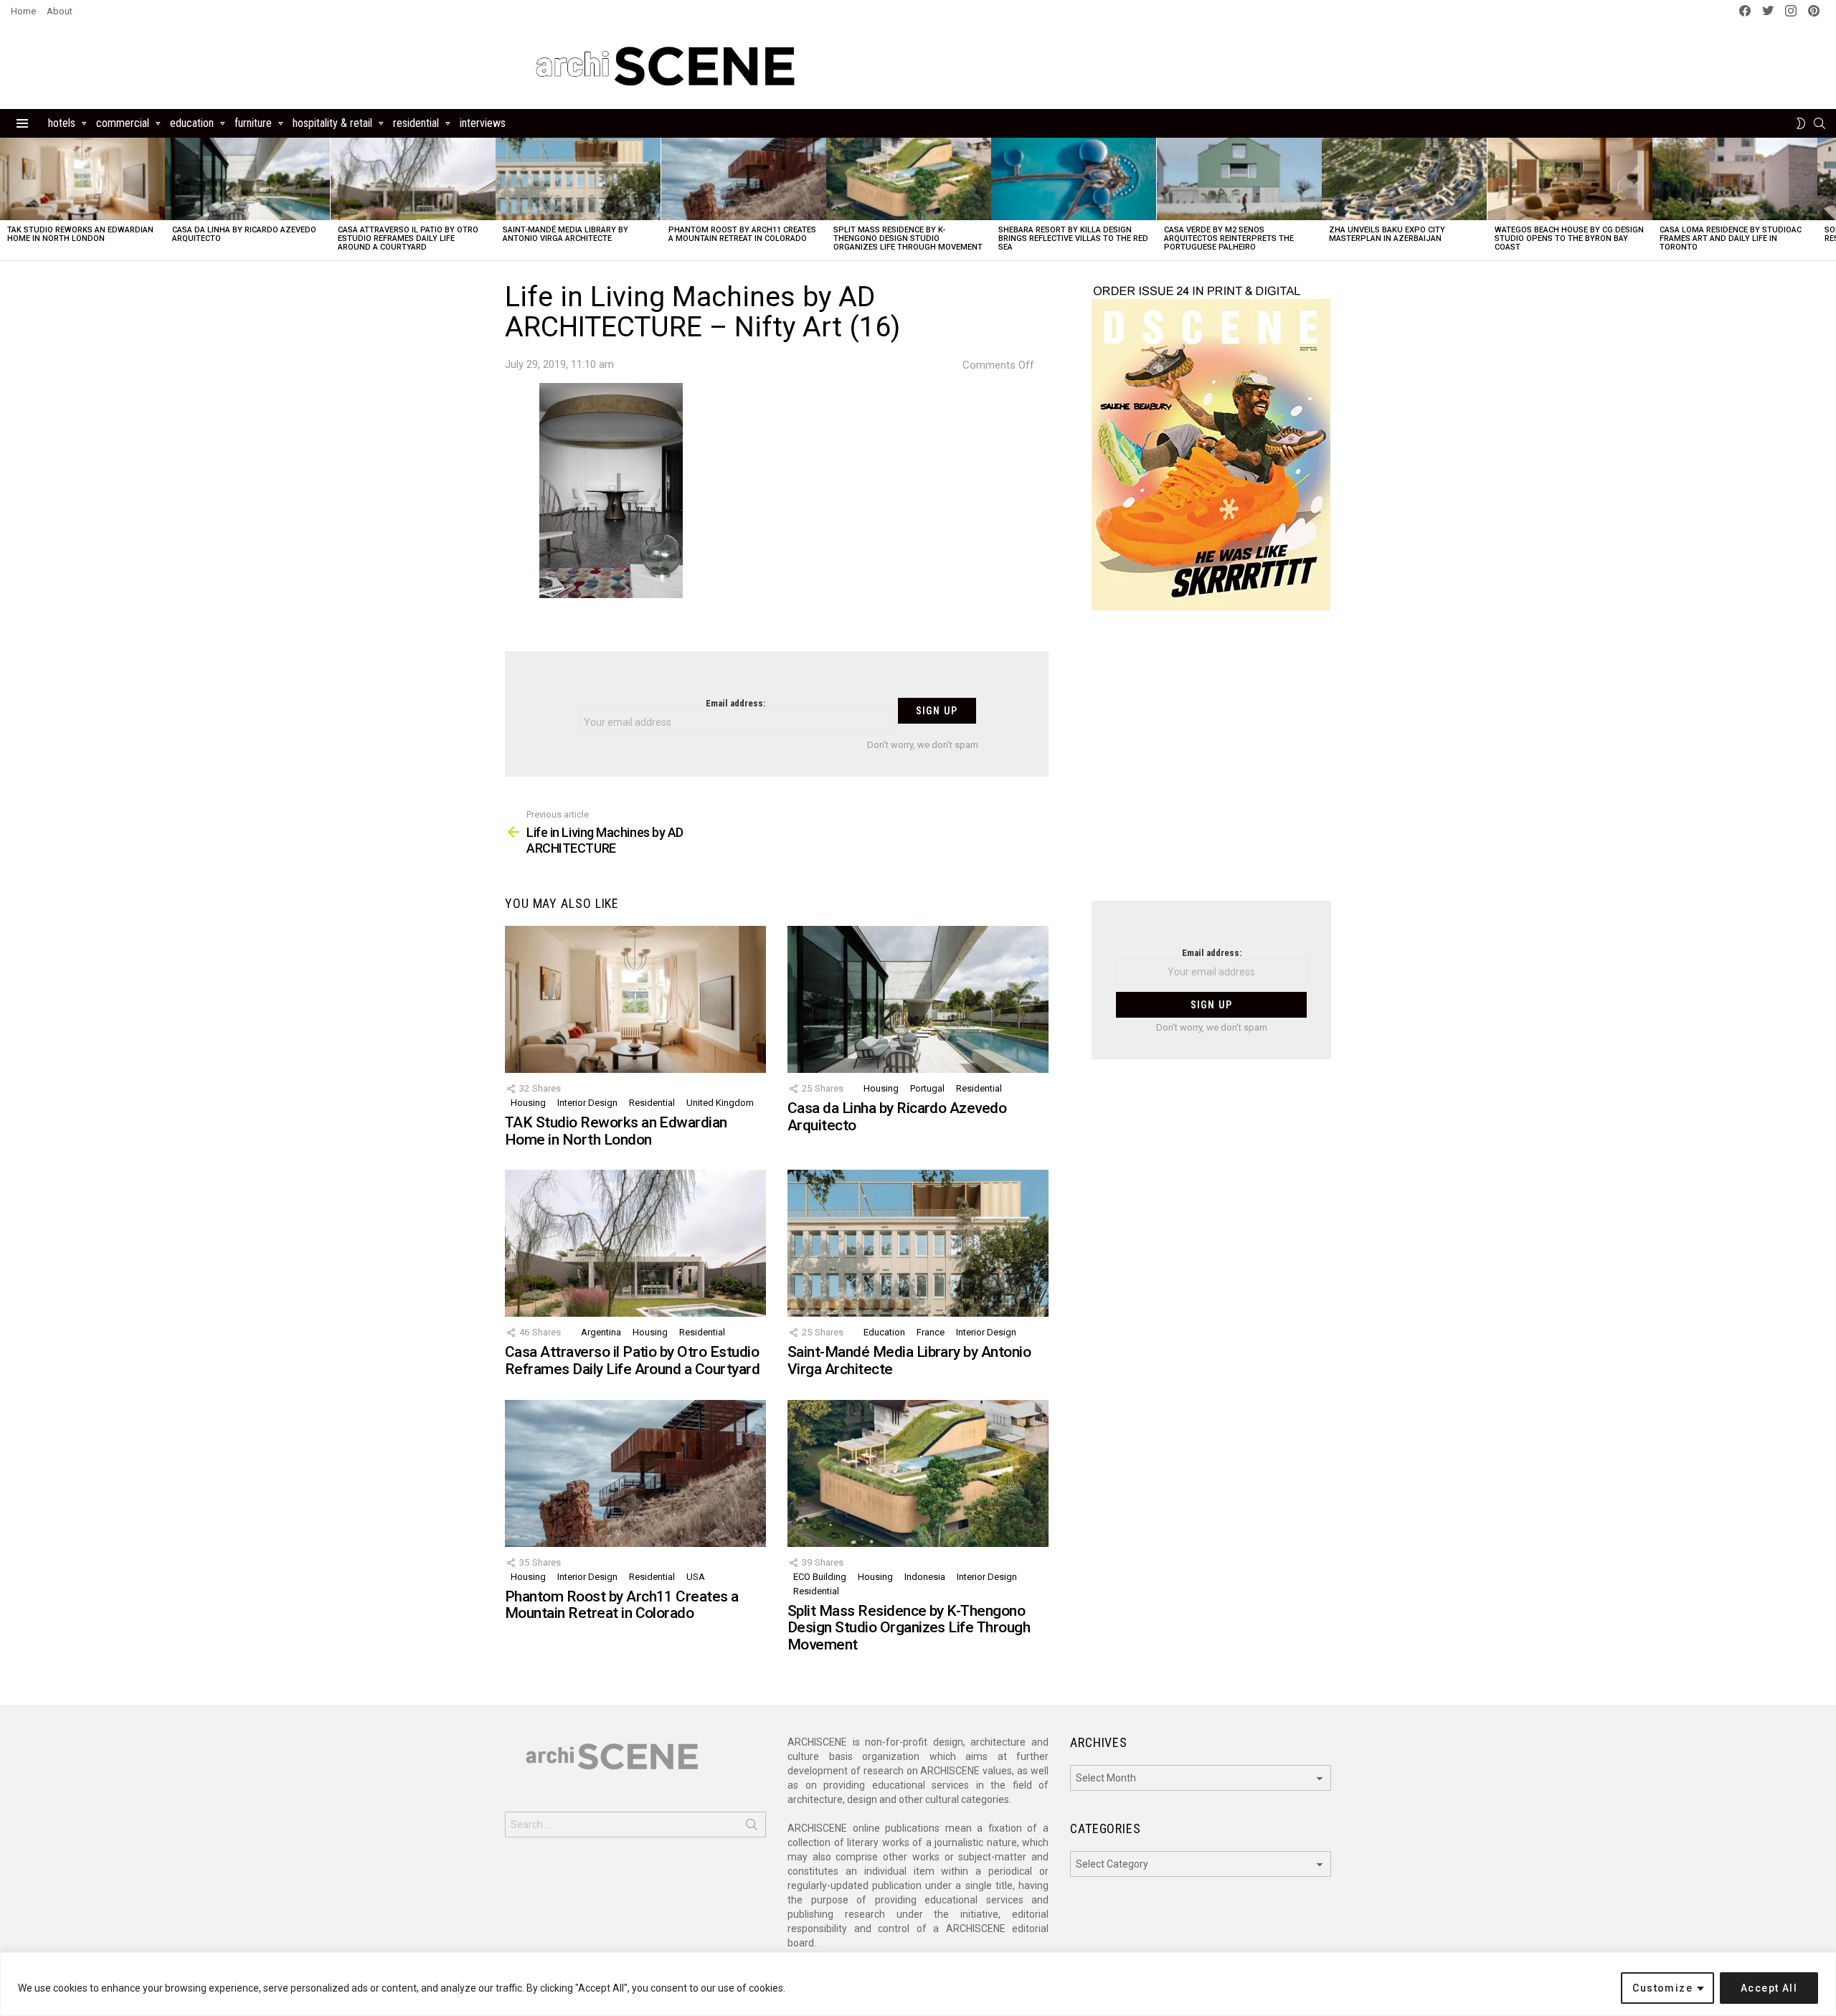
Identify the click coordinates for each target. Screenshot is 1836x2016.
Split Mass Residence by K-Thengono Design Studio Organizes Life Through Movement (908, 238)
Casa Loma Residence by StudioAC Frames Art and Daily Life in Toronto (1731, 238)
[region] (918, 1984)
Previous (7, 199)
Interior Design (587, 1103)
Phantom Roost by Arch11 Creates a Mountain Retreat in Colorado (742, 234)
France (931, 1332)
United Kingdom (720, 1103)
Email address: (735, 703)
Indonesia (925, 1577)
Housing (528, 1103)
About (60, 11)
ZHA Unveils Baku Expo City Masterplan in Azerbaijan (1387, 234)
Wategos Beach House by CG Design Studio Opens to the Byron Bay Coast (1569, 238)
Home (23, 11)
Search (752, 1827)
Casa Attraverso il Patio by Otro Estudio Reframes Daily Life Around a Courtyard (408, 238)
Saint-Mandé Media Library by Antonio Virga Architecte (566, 234)
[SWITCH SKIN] (1801, 123)
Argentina (601, 1332)
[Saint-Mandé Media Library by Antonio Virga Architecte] (578, 179)
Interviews (483, 123)
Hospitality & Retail (332, 123)
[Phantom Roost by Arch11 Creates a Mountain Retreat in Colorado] (744, 179)
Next (1829, 199)
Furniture (253, 123)
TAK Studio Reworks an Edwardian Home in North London (80, 234)
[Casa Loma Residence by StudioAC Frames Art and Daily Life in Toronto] (1735, 179)
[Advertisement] (1211, 765)
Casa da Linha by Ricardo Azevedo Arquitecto (244, 234)
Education (192, 123)
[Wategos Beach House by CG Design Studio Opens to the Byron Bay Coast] (1570, 179)
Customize (1662, 1988)
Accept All (1769, 1988)
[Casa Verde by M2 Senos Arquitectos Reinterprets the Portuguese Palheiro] (1239, 179)
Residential (416, 123)
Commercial (123, 123)
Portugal (927, 1088)
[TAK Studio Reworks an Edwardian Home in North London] (82, 179)
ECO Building (820, 1577)
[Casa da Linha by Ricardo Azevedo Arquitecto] (247, 179)
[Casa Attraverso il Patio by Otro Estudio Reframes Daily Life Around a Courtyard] (413, 179)
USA (696, 1577)
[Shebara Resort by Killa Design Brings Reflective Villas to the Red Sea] (1074, 179)
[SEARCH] (1820, 123)
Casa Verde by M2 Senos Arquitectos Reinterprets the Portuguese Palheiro (1229, 238)
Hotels (62, 123)
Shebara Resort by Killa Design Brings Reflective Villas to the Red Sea (1073, 238)
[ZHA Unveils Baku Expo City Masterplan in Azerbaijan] (1404, 179)
